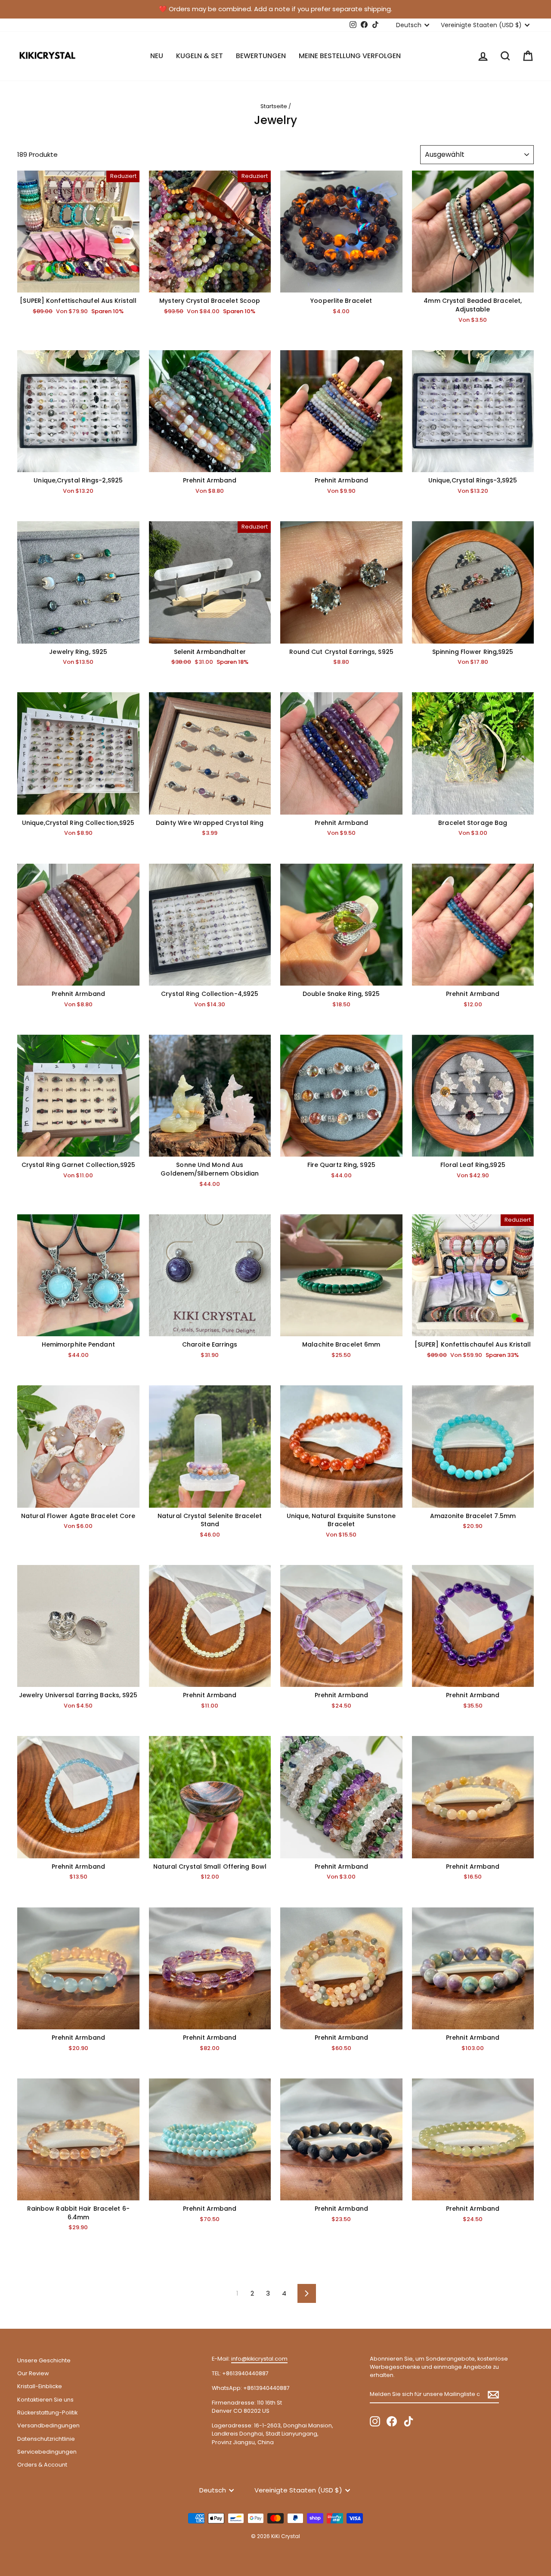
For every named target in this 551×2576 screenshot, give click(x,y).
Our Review (33, 2373)
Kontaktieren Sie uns (45, 2400)
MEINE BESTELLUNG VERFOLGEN (350, 56)
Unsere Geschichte (44, 2360)
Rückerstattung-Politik (47, 2413)
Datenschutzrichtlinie (46, 2439)
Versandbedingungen (48, 2425)
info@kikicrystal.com (259, 2359)
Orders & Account (42, 2465)
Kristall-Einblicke (40, 2386)
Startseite (274, 106)
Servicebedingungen (47, 2452)
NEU (157, 56)
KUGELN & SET (200, 56)
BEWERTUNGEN (261, 56)
